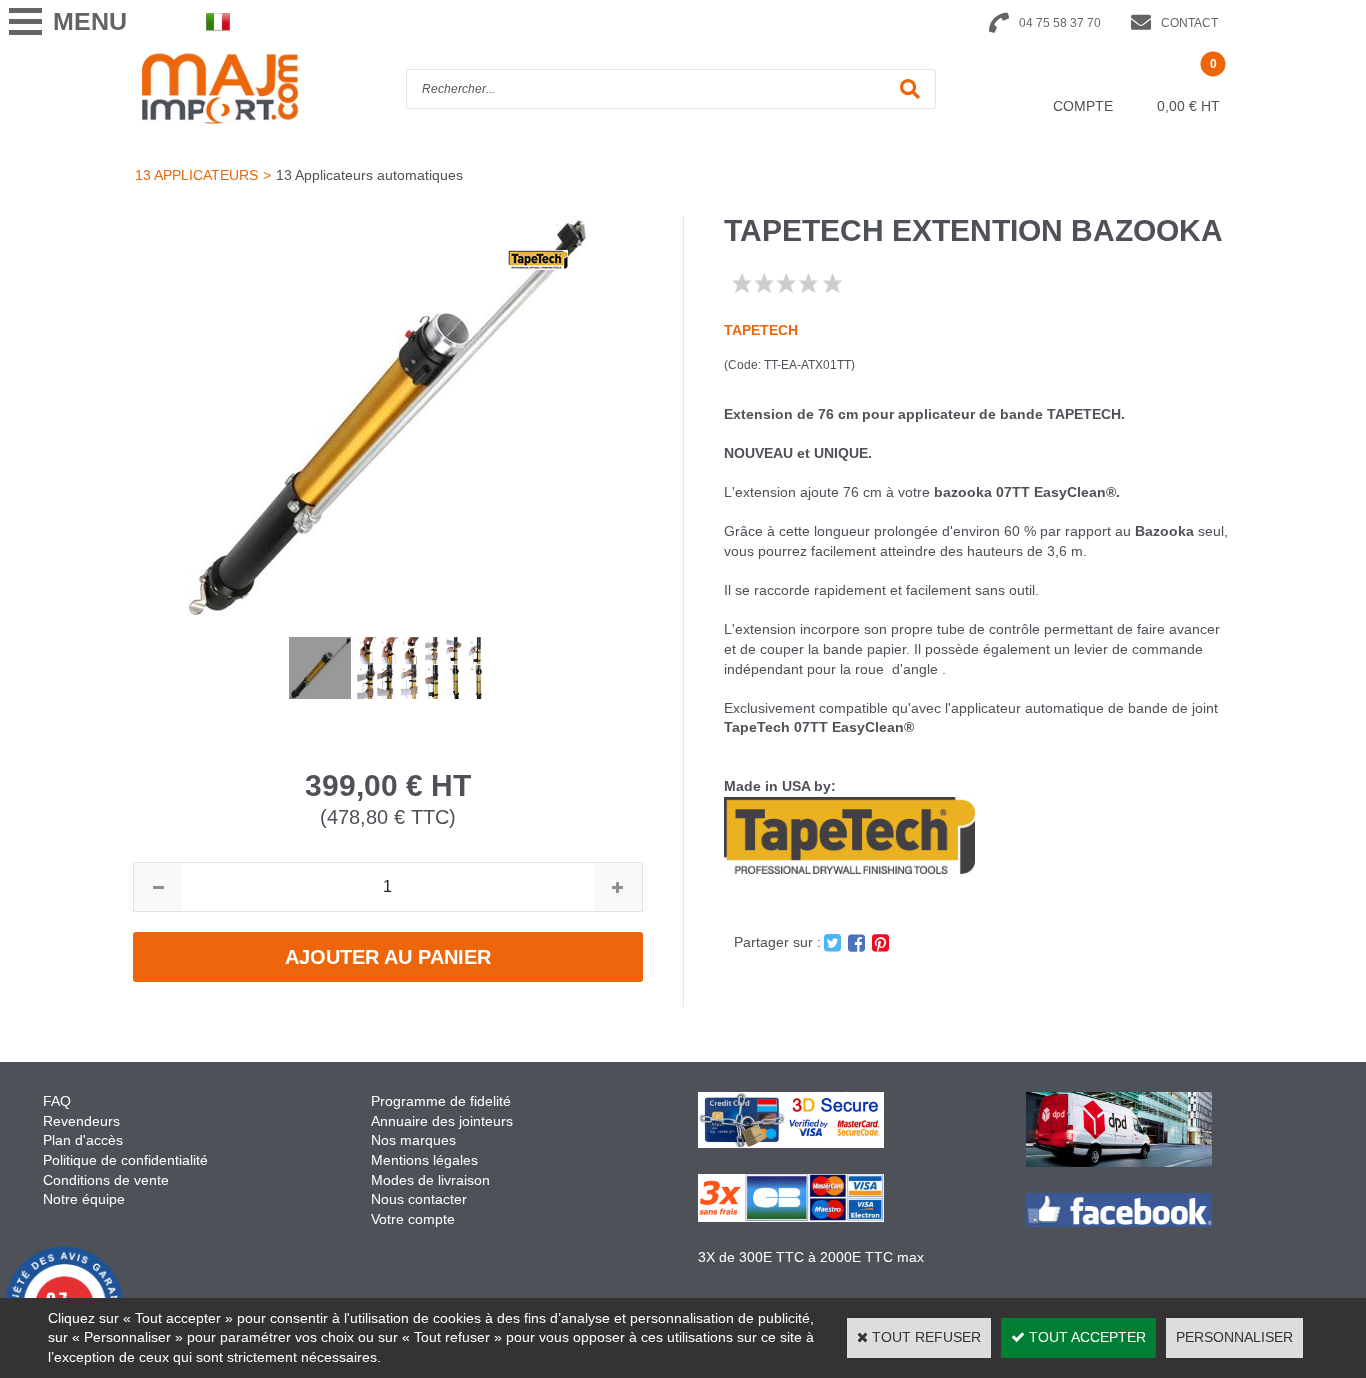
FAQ (57, 1101)
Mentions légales (424, 1160)
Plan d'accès (83, 1140)
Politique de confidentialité (125, 1160)
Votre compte (413, 1219)
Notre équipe (84, 1199)
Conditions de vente (106, 1180)
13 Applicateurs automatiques (369, 175)
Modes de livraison (430, 1180)
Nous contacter (419, 1199)
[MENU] (25, 21)
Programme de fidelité (441, 1101)
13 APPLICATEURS (196, 175)
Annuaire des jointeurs (444, 1121)
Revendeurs (81, 1121)
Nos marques (413, 1140)
